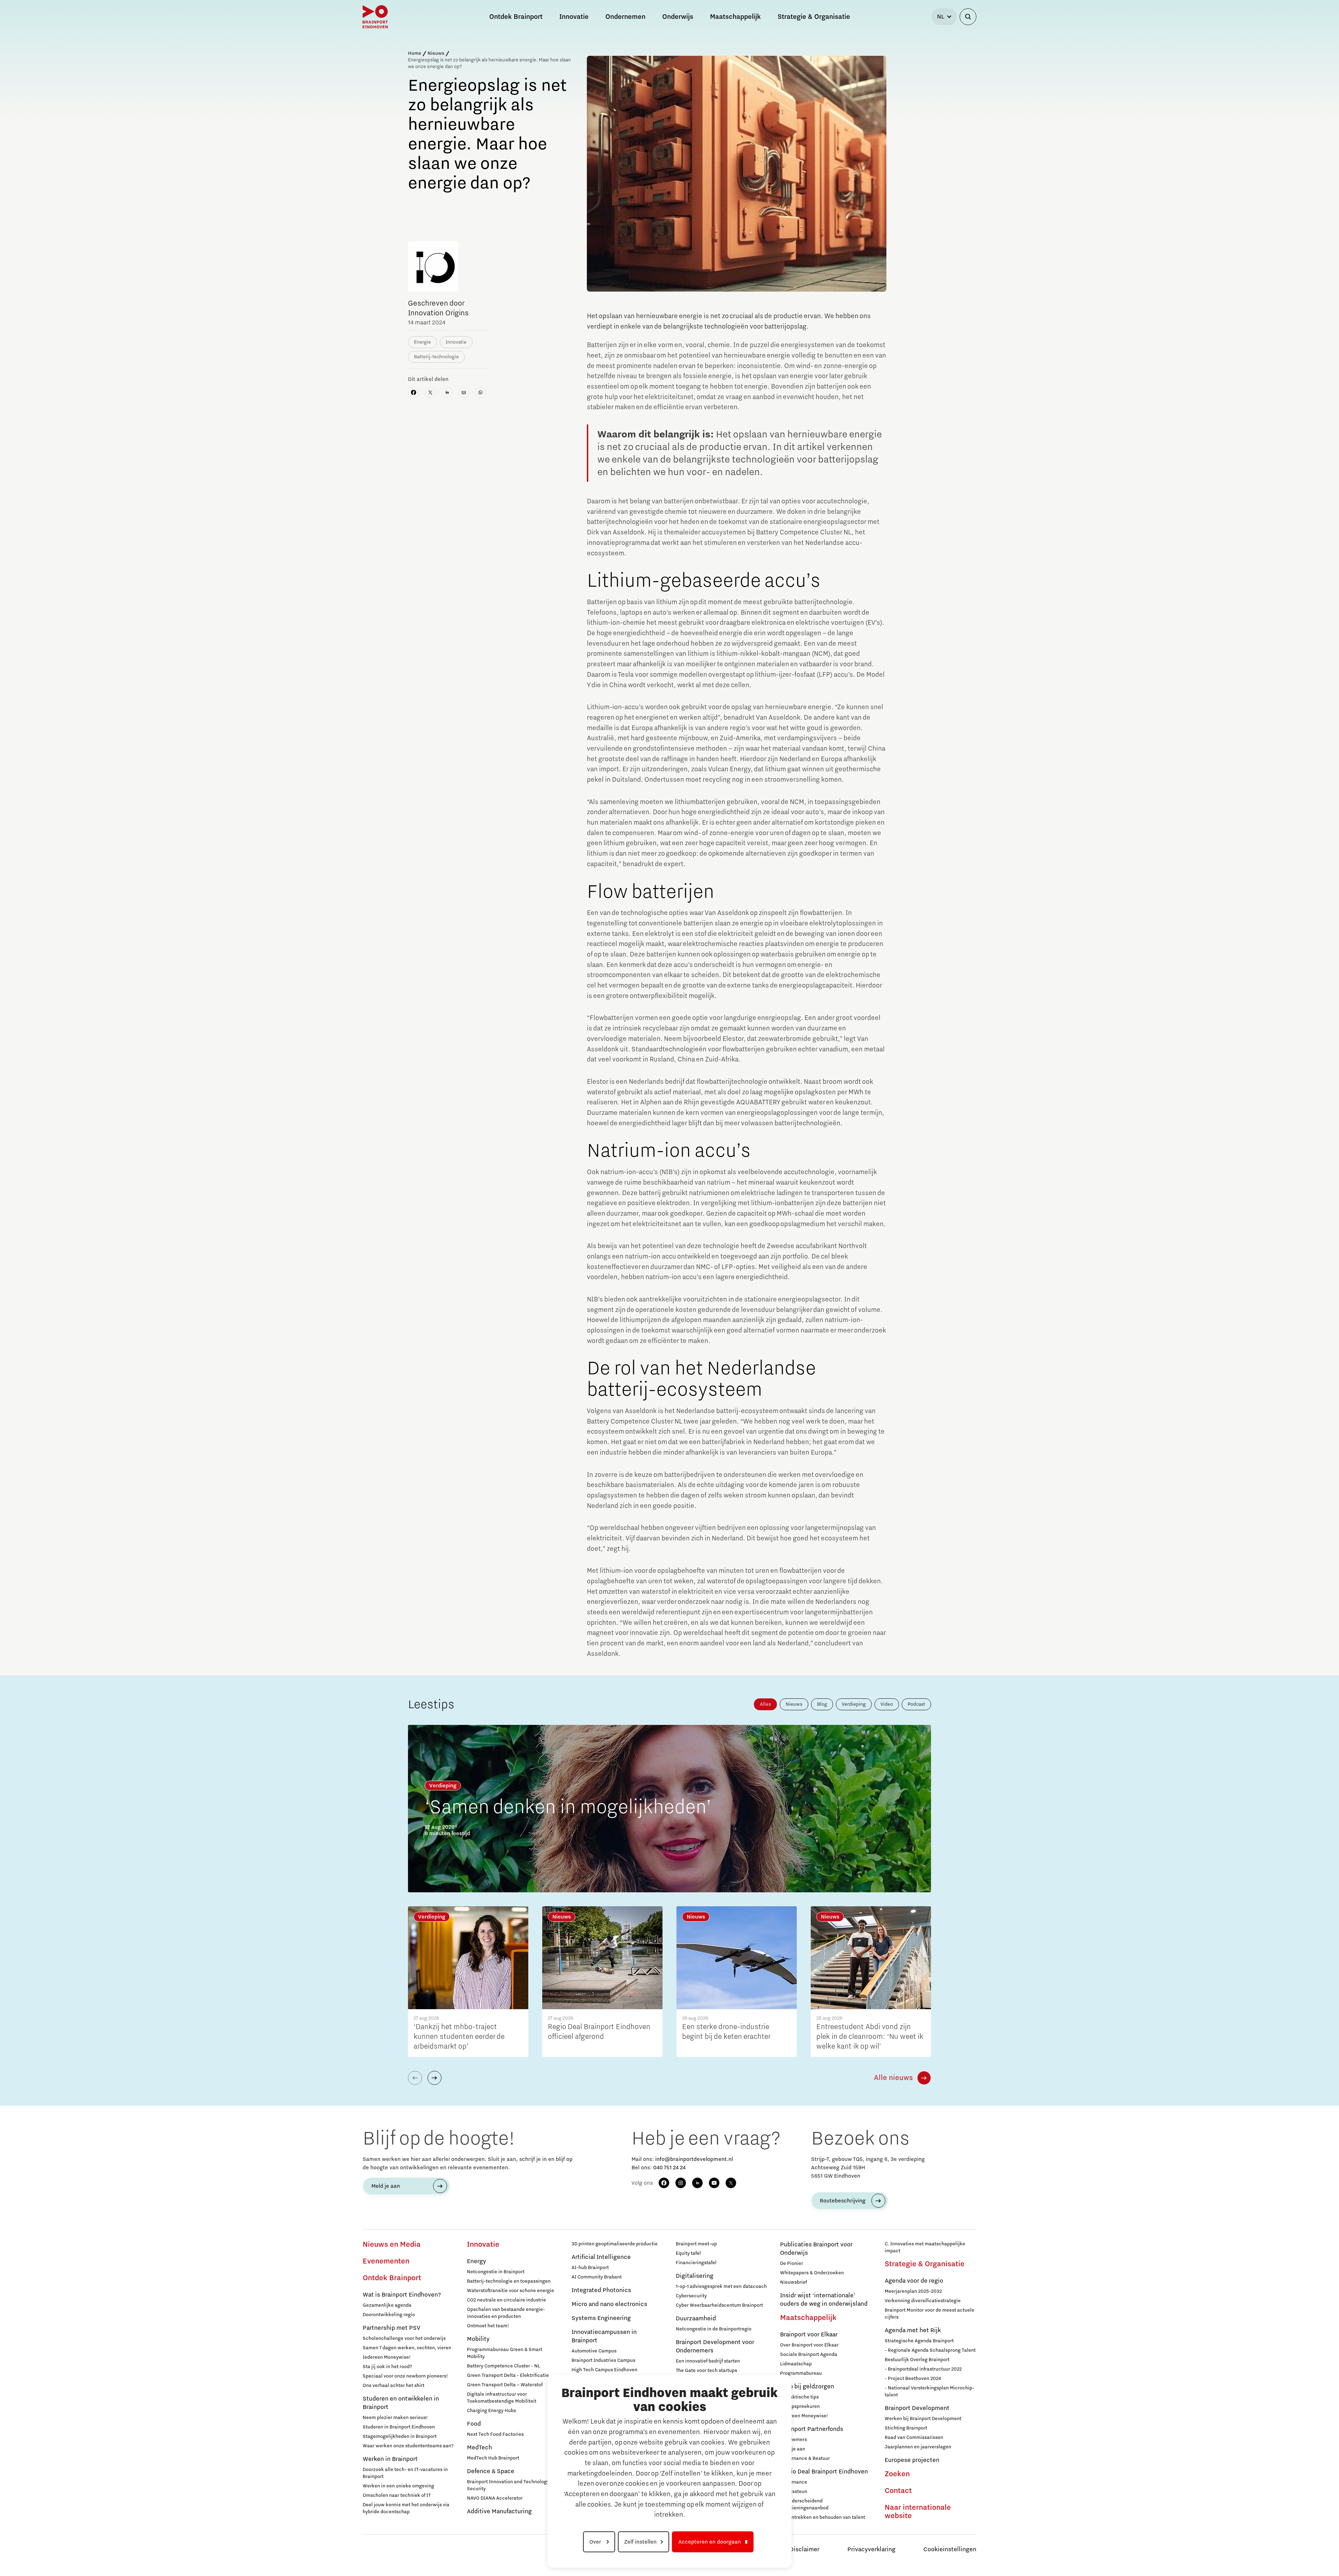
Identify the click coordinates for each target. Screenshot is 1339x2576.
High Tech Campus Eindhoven (604, 2370)
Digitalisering (695, 2276)
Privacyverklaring (871, 2549)
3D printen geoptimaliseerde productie (615, 2244)
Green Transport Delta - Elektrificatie (508, 2375)
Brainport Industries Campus (603, 2360)
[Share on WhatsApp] (481, 392)
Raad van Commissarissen (914, 2438)
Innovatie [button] (574, 17)
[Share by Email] (464, 392)
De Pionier (792, 2263)
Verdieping (854, 1704)
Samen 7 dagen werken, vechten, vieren (407, 2348)
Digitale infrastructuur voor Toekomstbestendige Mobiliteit (502, 2398)
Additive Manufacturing (499, 2511)
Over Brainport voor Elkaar (809, 2345)
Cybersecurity (691, 2296)
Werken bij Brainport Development (923, 2419)
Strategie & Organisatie (925, 2264)
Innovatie (483, 2245)
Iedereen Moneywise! (387, 2357)
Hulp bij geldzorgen (807, 2387)
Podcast (916, 1704)
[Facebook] (664, 2183)
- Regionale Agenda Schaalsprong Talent (930, 2350)
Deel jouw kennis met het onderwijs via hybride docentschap (406, 2508)
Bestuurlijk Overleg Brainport (917, 2360)
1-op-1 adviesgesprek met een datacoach (721, 2286)
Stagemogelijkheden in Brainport (400, 2436)
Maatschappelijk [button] (735, 17)
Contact (898, 2491)
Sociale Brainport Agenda (809, 2355)
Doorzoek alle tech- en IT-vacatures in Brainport (405, 2473)
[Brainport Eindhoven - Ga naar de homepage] (375, 17)
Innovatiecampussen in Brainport (604, 2336)
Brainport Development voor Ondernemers (715, 2346)
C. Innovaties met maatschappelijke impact (925, 2247)
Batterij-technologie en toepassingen (509, 2281)
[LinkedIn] (697, 2183)
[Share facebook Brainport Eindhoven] (414, 392)
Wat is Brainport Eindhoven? (402, 2295)
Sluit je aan (793, 2449)
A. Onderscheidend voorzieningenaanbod (804, 2504)
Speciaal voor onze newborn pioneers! (405, 2376)
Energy (476, 2261)
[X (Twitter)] (731, 2183)
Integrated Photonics (601, 2290)
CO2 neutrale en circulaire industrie (506, 2300)
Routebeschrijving (843, 2201)
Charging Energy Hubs (491, 2411)
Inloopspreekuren (800, 2406)
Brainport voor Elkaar (809, 2335)
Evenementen (386, 2261)
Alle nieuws (893, 2078)
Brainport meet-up (696, 2244)
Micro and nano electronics (609, 2304)
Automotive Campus (594, 2351)
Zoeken (897, 2474)
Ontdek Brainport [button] (516, 17)
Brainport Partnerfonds (812, 2429)
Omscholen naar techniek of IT (397, 2495)
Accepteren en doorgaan (710, 2542)
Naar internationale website (918, 2512)
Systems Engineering (601, 2318)
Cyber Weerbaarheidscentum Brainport (719, 2305)
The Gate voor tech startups (706, 2371)
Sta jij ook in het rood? (387, 2367)
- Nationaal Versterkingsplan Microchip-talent (929, 2391)
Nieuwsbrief (793, 2282)
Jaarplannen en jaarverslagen (918, 2447)
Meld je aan (386, 2186)
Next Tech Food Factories (495, 2434)
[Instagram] (681, 2183)
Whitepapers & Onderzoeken (812, 2273)
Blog (822, 1704)
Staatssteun (794, 2492)
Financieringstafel (696, 2263)
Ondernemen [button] (625, 17)
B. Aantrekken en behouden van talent (823, 2517)
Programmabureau (801, 2373)
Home (415, 53)
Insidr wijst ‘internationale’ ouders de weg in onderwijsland (824, 2300)
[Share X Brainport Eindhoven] (430, 392)
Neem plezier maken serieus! (395, 2418)
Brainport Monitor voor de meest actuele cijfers (929, 2314)
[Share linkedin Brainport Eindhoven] (447, 392)
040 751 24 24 (669, 2168)
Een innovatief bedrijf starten (708, 2361)
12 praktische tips (799, 2397)
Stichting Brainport (906, 2428)
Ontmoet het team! (488, 2326)
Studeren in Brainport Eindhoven (399, 2427)
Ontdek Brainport (392, 2278)
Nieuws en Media (392, 2245)
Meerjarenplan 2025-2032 (913, 2291)
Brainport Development (917, 2408)
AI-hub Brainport (590, 2268)
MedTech (479, 2448)
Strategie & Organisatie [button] (814, 17)
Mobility (478, 2339)
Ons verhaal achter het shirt (394, 2386)
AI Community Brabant (597, 2277)
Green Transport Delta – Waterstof (505, 2385)
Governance (794, 2482)
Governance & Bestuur (805, 2458)
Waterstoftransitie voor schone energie (510, 2291)
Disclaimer (804, 2549)
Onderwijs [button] (678, 17)
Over (596, 2542)
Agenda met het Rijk (913, 2330)
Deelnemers (793, 2440)
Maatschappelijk (808, 2318)
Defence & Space (491, 2471)
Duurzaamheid (696, 2319)
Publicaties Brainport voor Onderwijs (816, 2249)
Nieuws (436, 53)
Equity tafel (688, 2253)
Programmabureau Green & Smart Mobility (505, 2353)
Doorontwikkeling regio (389, 2315)
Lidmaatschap (796, 2364)
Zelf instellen (640, 2542)
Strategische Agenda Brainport (919, 2341)
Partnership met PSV (391, 2328)
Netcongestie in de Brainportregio (714, 2329)
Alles (765, 1704)
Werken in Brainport (390, 2459)
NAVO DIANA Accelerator (495, 2498)
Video (887, 1704)
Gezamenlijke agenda (387, 2305)
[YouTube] (714, 2183)
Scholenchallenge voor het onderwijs (404, 2338)
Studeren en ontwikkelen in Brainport (401, 2403)
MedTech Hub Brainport (493, 2458)
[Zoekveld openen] (968, 17)
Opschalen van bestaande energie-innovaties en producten (506, 2313)
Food (474, 2424)
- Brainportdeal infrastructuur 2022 (923, 2369)
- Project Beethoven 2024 (913, 2379)
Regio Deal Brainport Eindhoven (824, 2472)
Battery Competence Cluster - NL (504, 2366)
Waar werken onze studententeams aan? (408, 2446)
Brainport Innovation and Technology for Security (512, 2485)
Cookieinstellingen (950, 2549)
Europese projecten (912, 2460)
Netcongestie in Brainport (496, 2272)
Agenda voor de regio (914, 2281)
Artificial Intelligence (601, 2257)
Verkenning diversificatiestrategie (923, 2301)
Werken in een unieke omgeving (398, 2486)
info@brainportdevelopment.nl (694, 2159)
